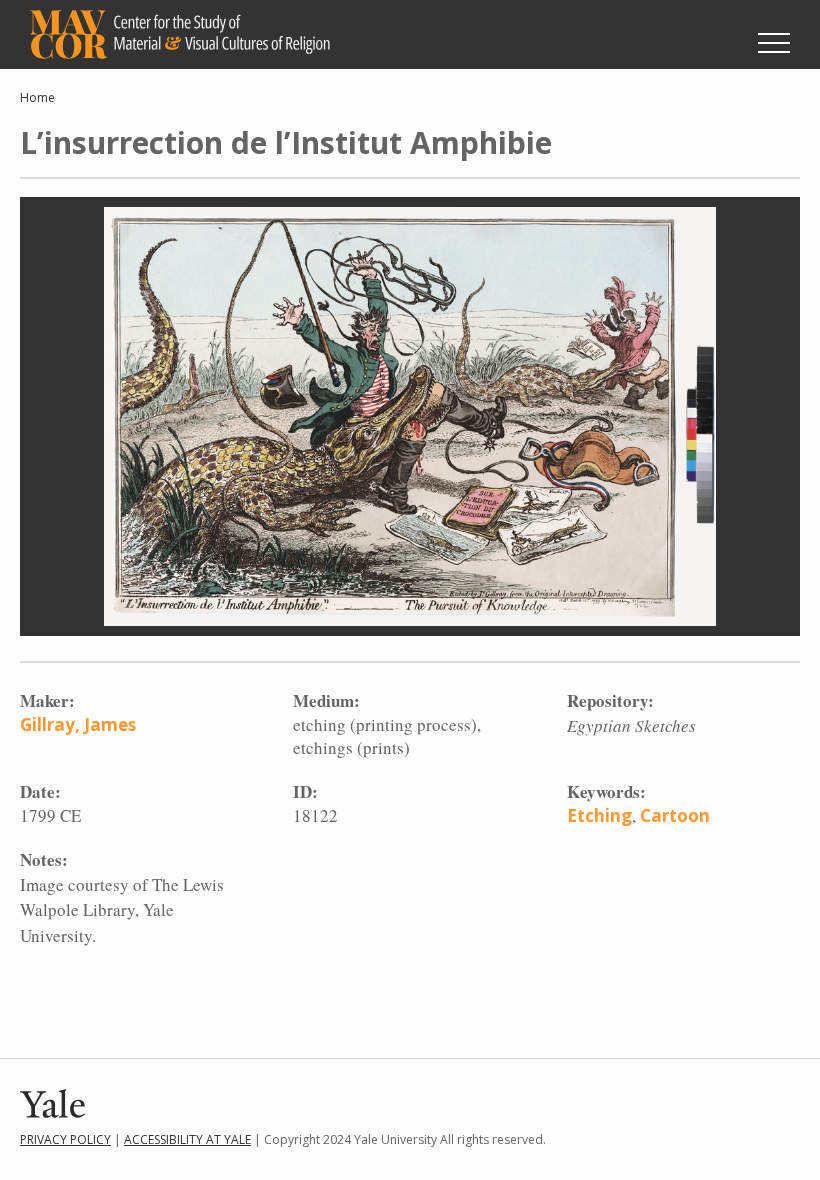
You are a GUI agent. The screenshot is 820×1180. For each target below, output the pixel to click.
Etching (599, 815)
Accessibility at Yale (187, 1139)
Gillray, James (78, 724)
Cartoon (675, 815)
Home (37, 97)
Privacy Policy (65, 1139)
